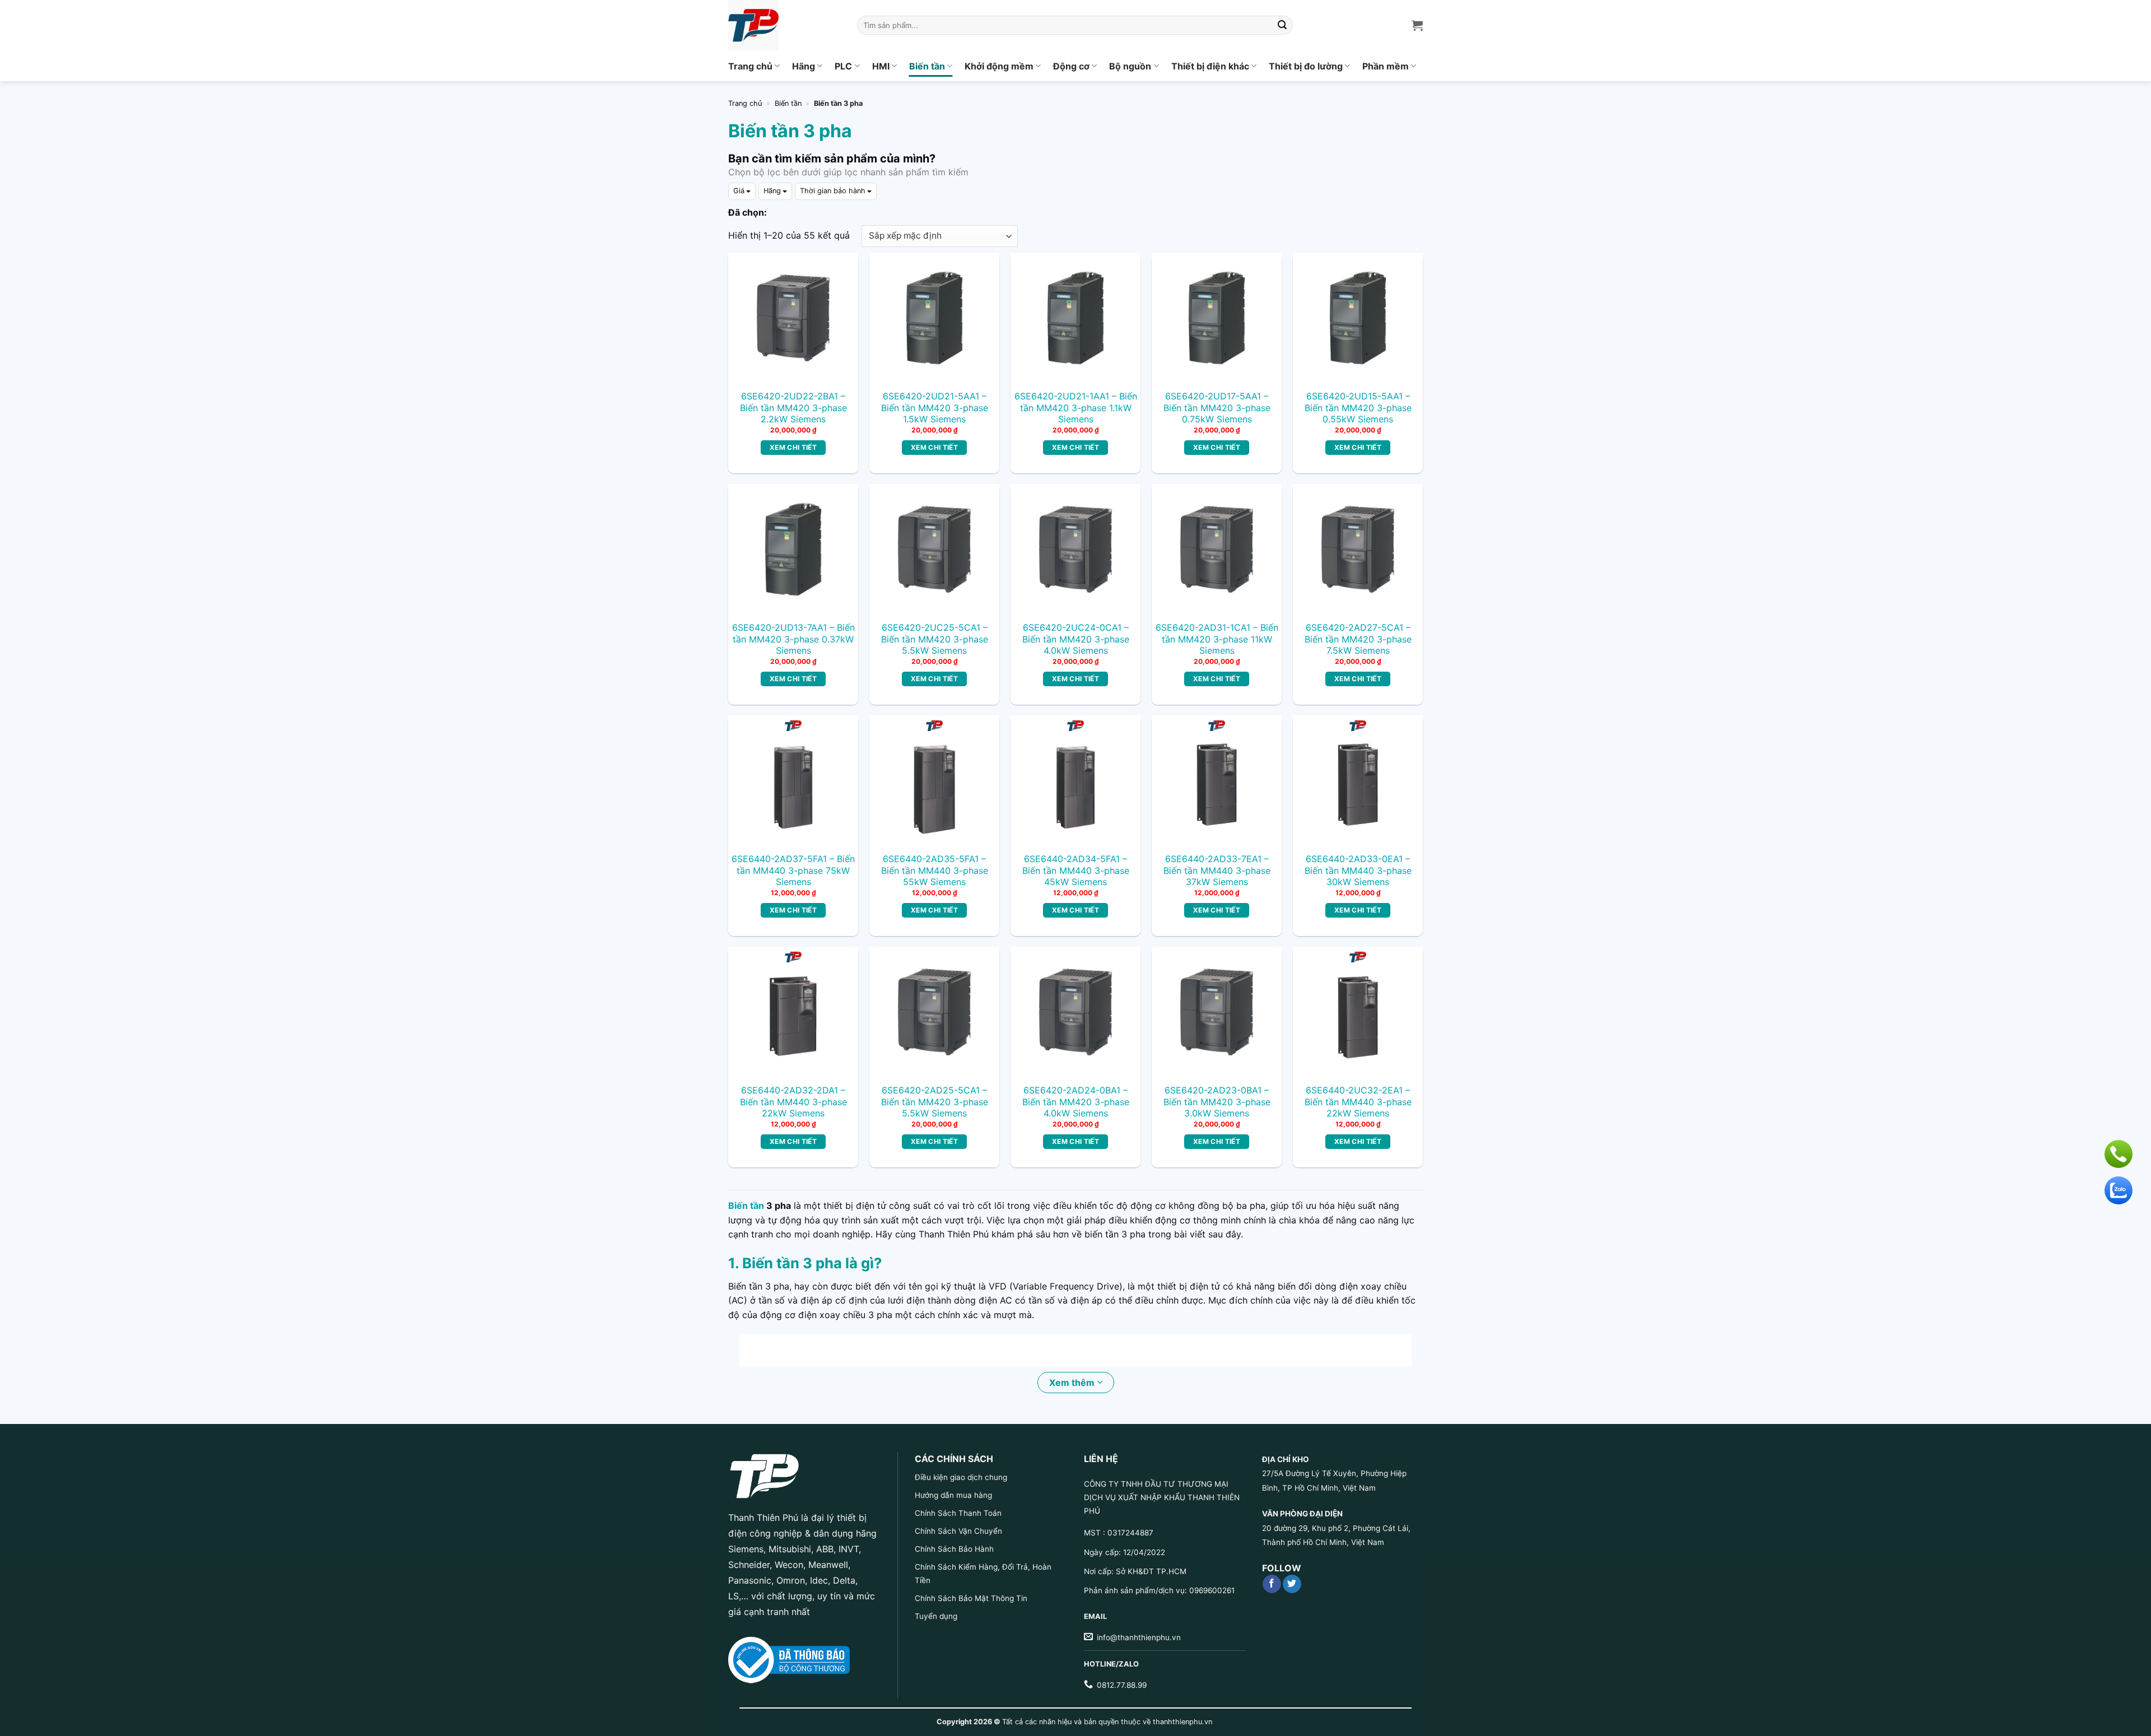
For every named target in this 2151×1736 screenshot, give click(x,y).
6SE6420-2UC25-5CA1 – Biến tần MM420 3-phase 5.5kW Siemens (935, 639)
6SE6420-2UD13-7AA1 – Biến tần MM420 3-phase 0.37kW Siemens (793, 639)
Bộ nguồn (1130, 66)
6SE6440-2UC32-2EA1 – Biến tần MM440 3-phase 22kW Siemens (1358, 1102)
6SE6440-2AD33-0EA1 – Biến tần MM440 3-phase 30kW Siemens (1358, 871)
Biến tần (927, 66)
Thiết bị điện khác (1210, 66)
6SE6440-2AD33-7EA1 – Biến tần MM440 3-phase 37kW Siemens (1217, 871)
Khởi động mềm (999, 66)
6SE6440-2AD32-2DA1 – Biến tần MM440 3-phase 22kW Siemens (793, 1102)
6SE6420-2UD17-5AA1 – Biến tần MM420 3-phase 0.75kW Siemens (1217, 408)
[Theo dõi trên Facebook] (1272, 1584)
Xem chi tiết (793, 447)
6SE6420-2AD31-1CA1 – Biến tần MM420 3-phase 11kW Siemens (1217, 639)
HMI (881, 66)
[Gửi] (1283, 25)
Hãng (804, 66)
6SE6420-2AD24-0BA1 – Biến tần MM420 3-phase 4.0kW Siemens (1076, 1102)
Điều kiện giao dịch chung (961, 1477)
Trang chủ (750, 66)
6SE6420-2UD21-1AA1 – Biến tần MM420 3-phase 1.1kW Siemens (1076, 408)
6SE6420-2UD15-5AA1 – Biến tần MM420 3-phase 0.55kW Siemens (1358, 408)
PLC (843, 66)
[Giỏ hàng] (1417, 25)
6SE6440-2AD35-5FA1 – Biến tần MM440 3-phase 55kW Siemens (935, 871)
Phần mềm (1386, 66)
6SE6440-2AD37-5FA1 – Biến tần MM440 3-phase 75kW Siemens (793, 871)
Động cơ (1071, 66)
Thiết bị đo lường (1306, 66)
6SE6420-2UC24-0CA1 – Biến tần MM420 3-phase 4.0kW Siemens (1076, 639)
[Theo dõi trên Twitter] (1292, 1584)
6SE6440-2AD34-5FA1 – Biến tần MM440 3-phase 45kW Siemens (1076, 871)
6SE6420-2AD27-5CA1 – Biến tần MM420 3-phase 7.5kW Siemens (1358, 639)
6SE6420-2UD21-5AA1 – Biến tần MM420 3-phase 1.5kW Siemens (935, 408)
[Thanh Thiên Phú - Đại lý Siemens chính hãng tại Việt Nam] (784, 25)
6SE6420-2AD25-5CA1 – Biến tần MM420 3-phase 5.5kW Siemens (935, 1102)
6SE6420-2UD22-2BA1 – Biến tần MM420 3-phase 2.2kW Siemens (793, 408)
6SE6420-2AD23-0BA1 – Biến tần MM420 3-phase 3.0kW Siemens (1217, 1102)
